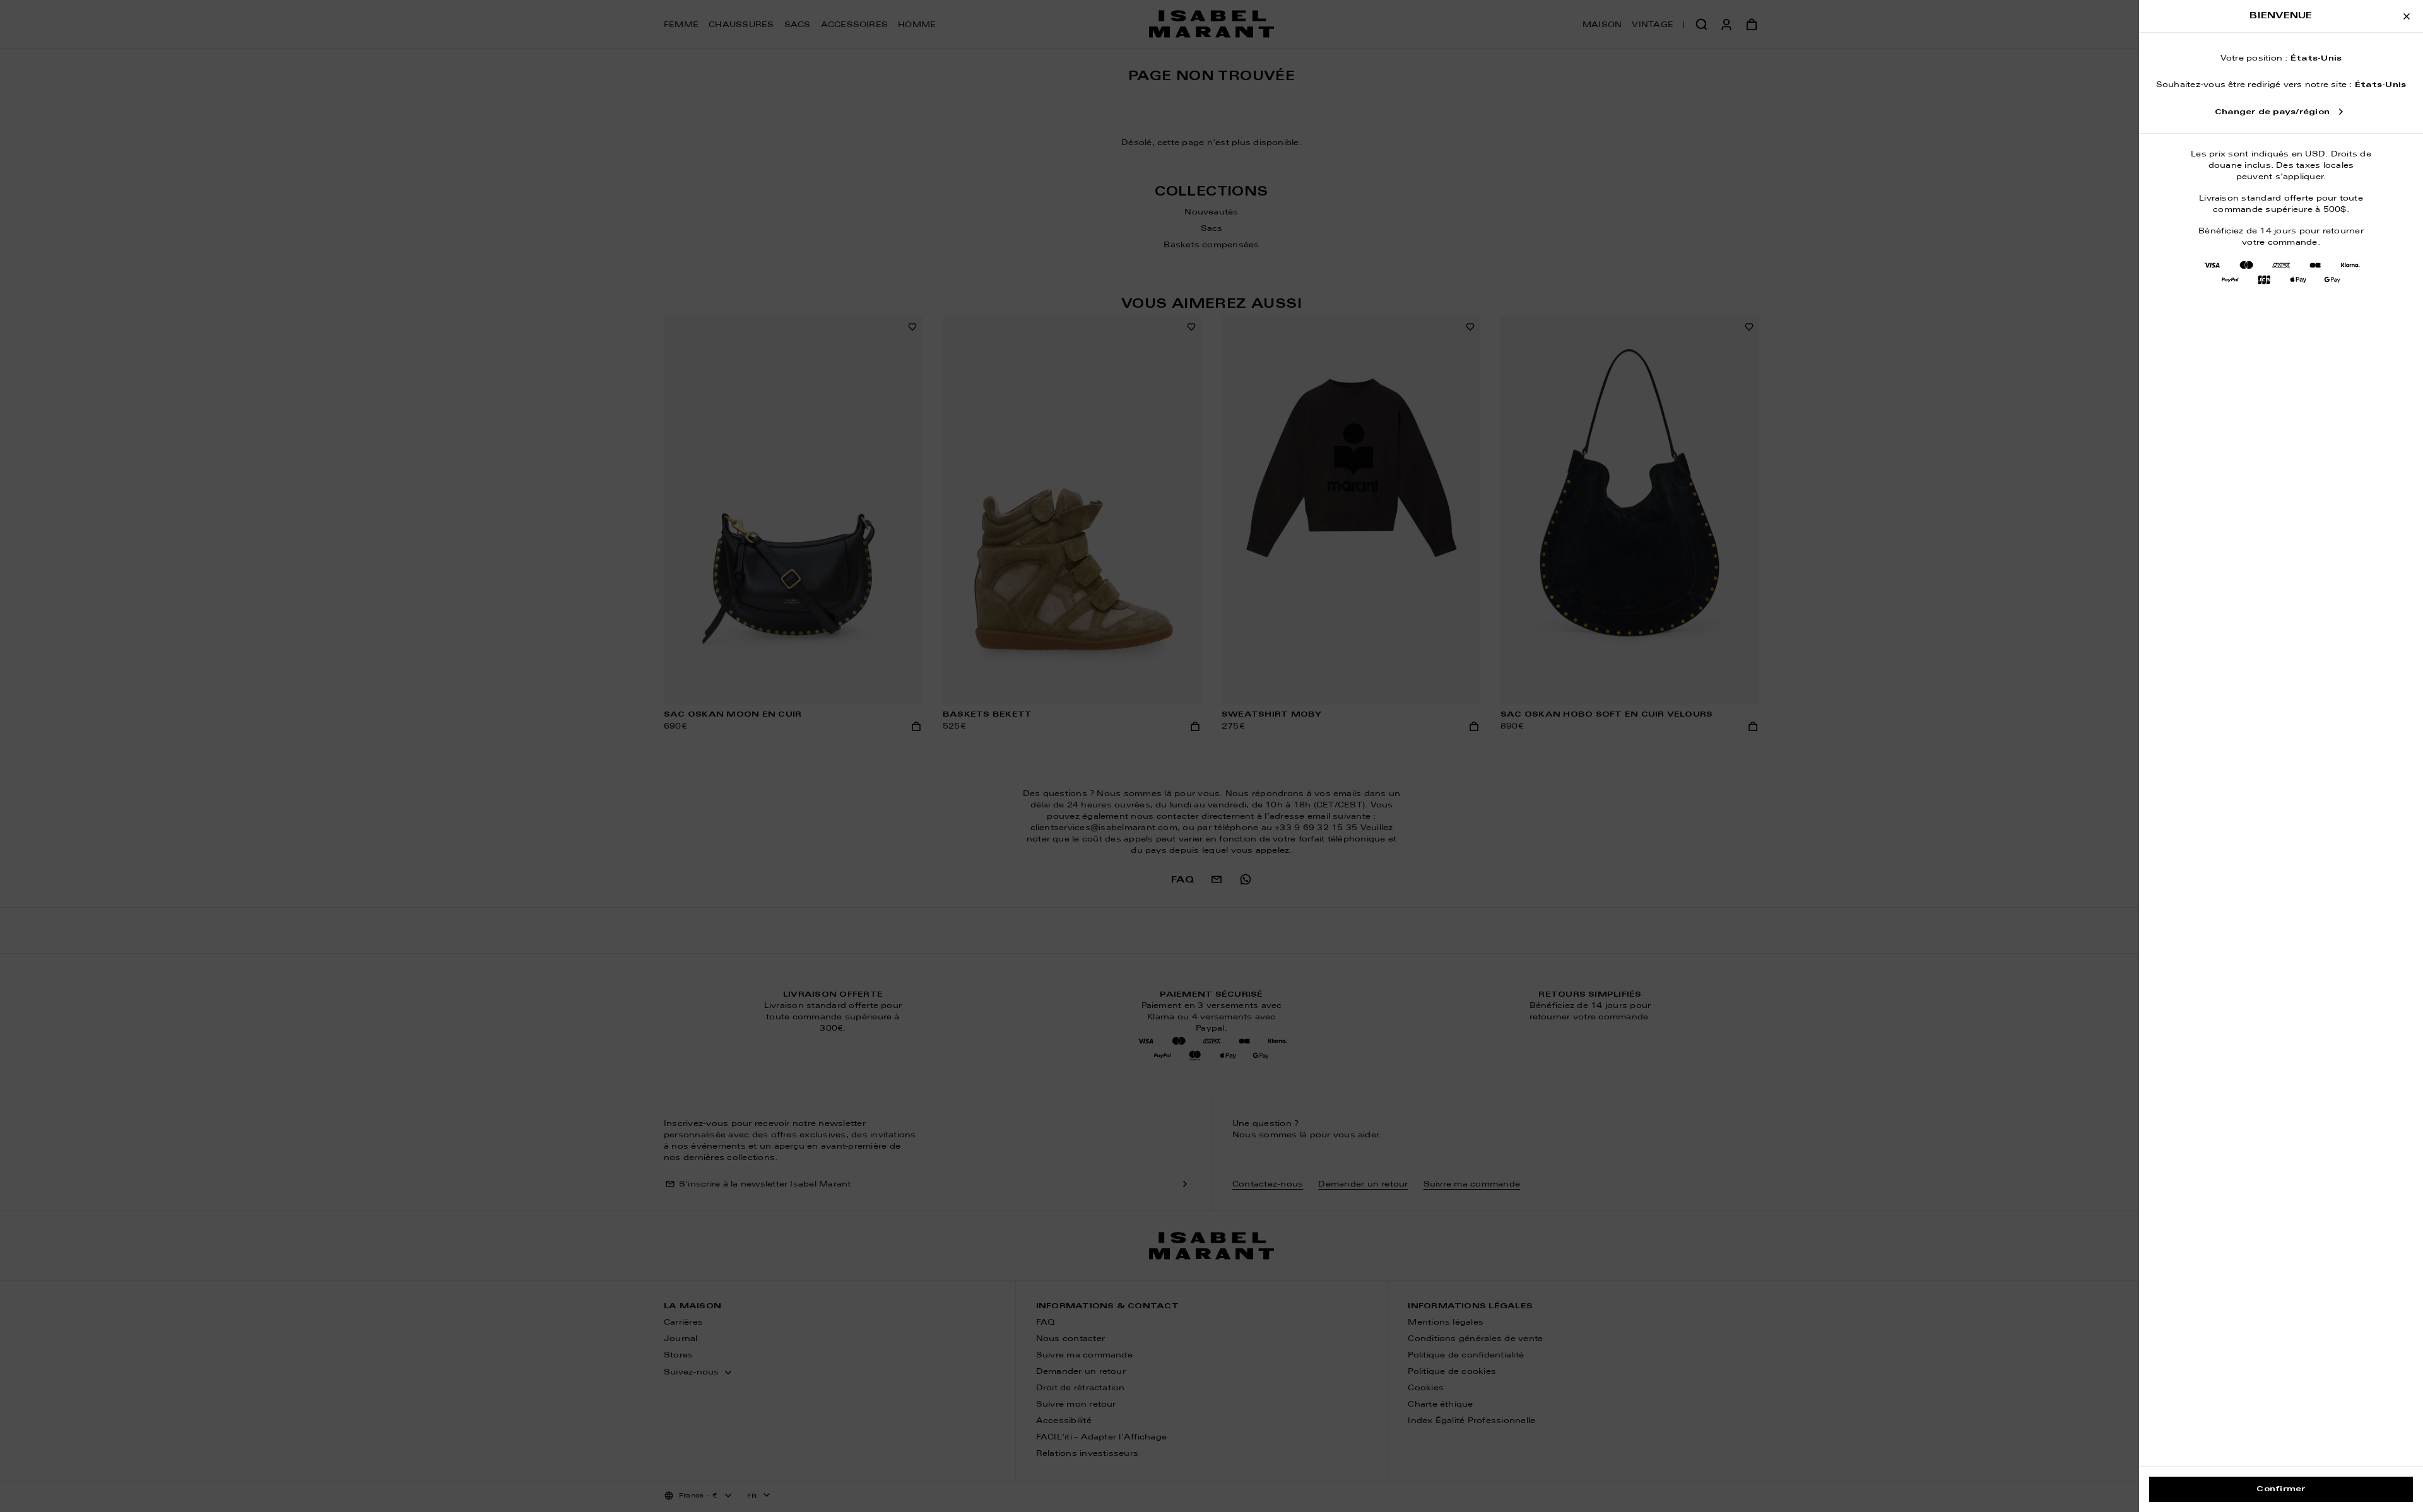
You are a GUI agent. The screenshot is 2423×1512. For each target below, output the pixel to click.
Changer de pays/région (2272, 112)
